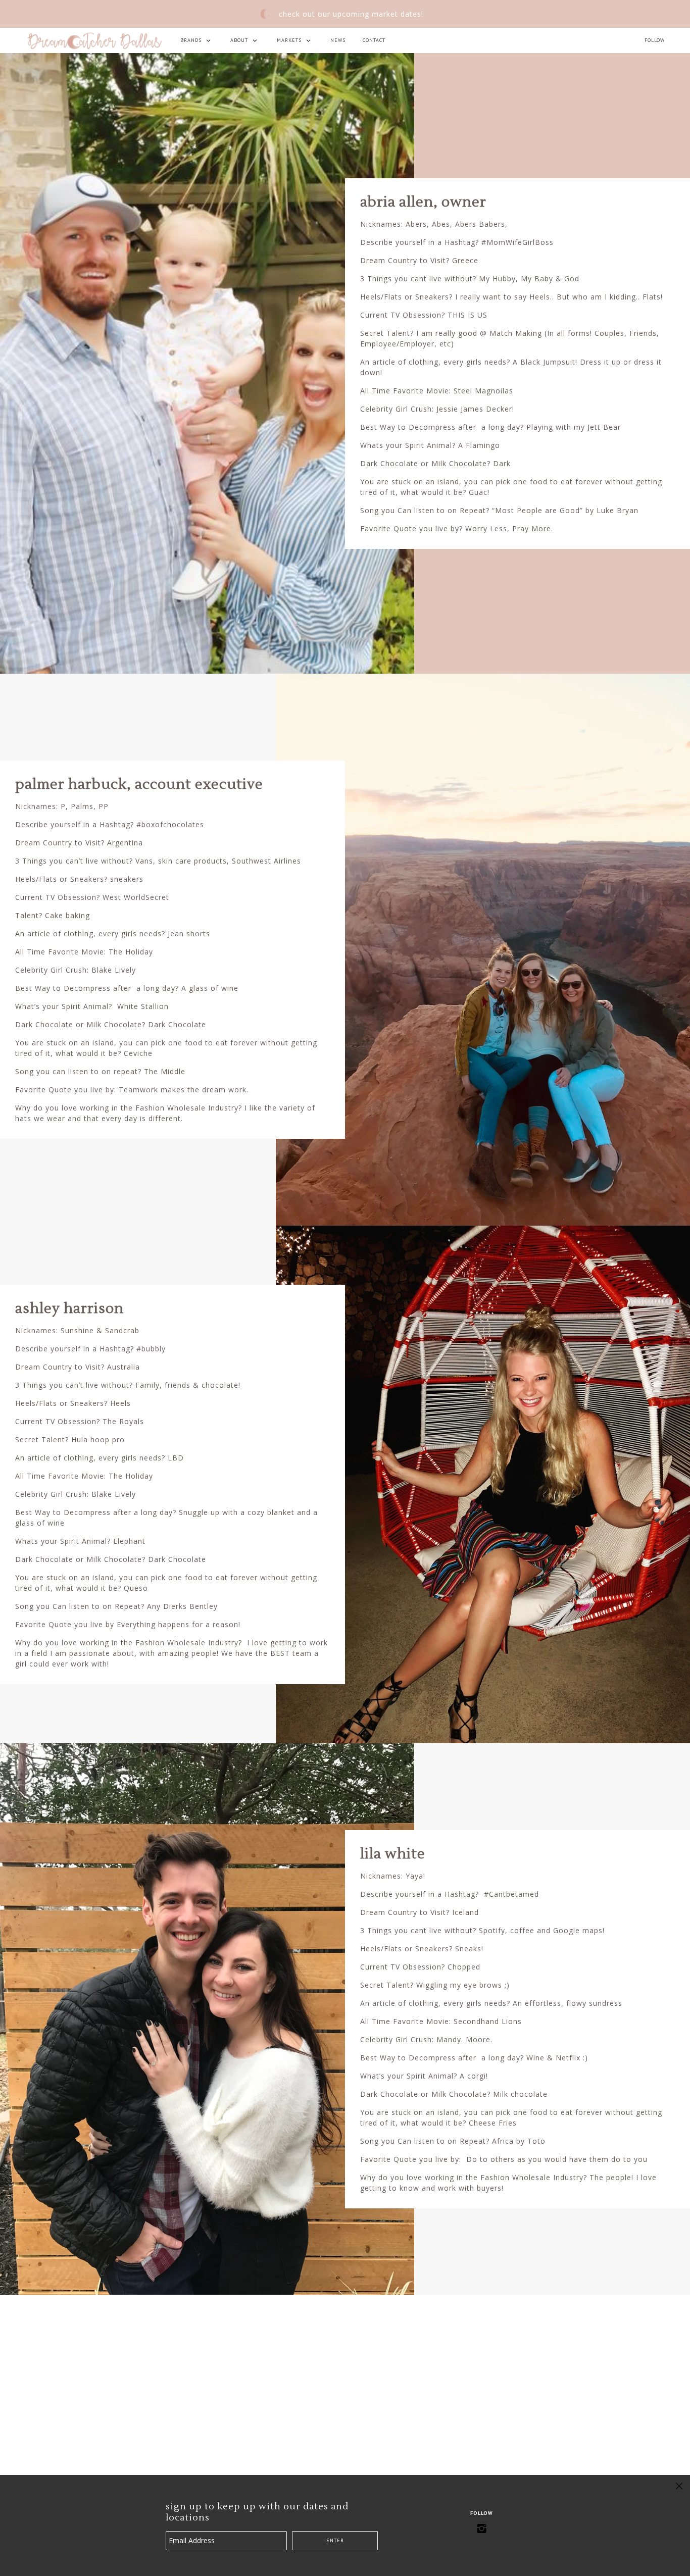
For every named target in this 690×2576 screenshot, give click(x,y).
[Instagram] (481, 2529)
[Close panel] (679, 2486)
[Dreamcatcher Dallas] (94, 40)
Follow (655, 40)
